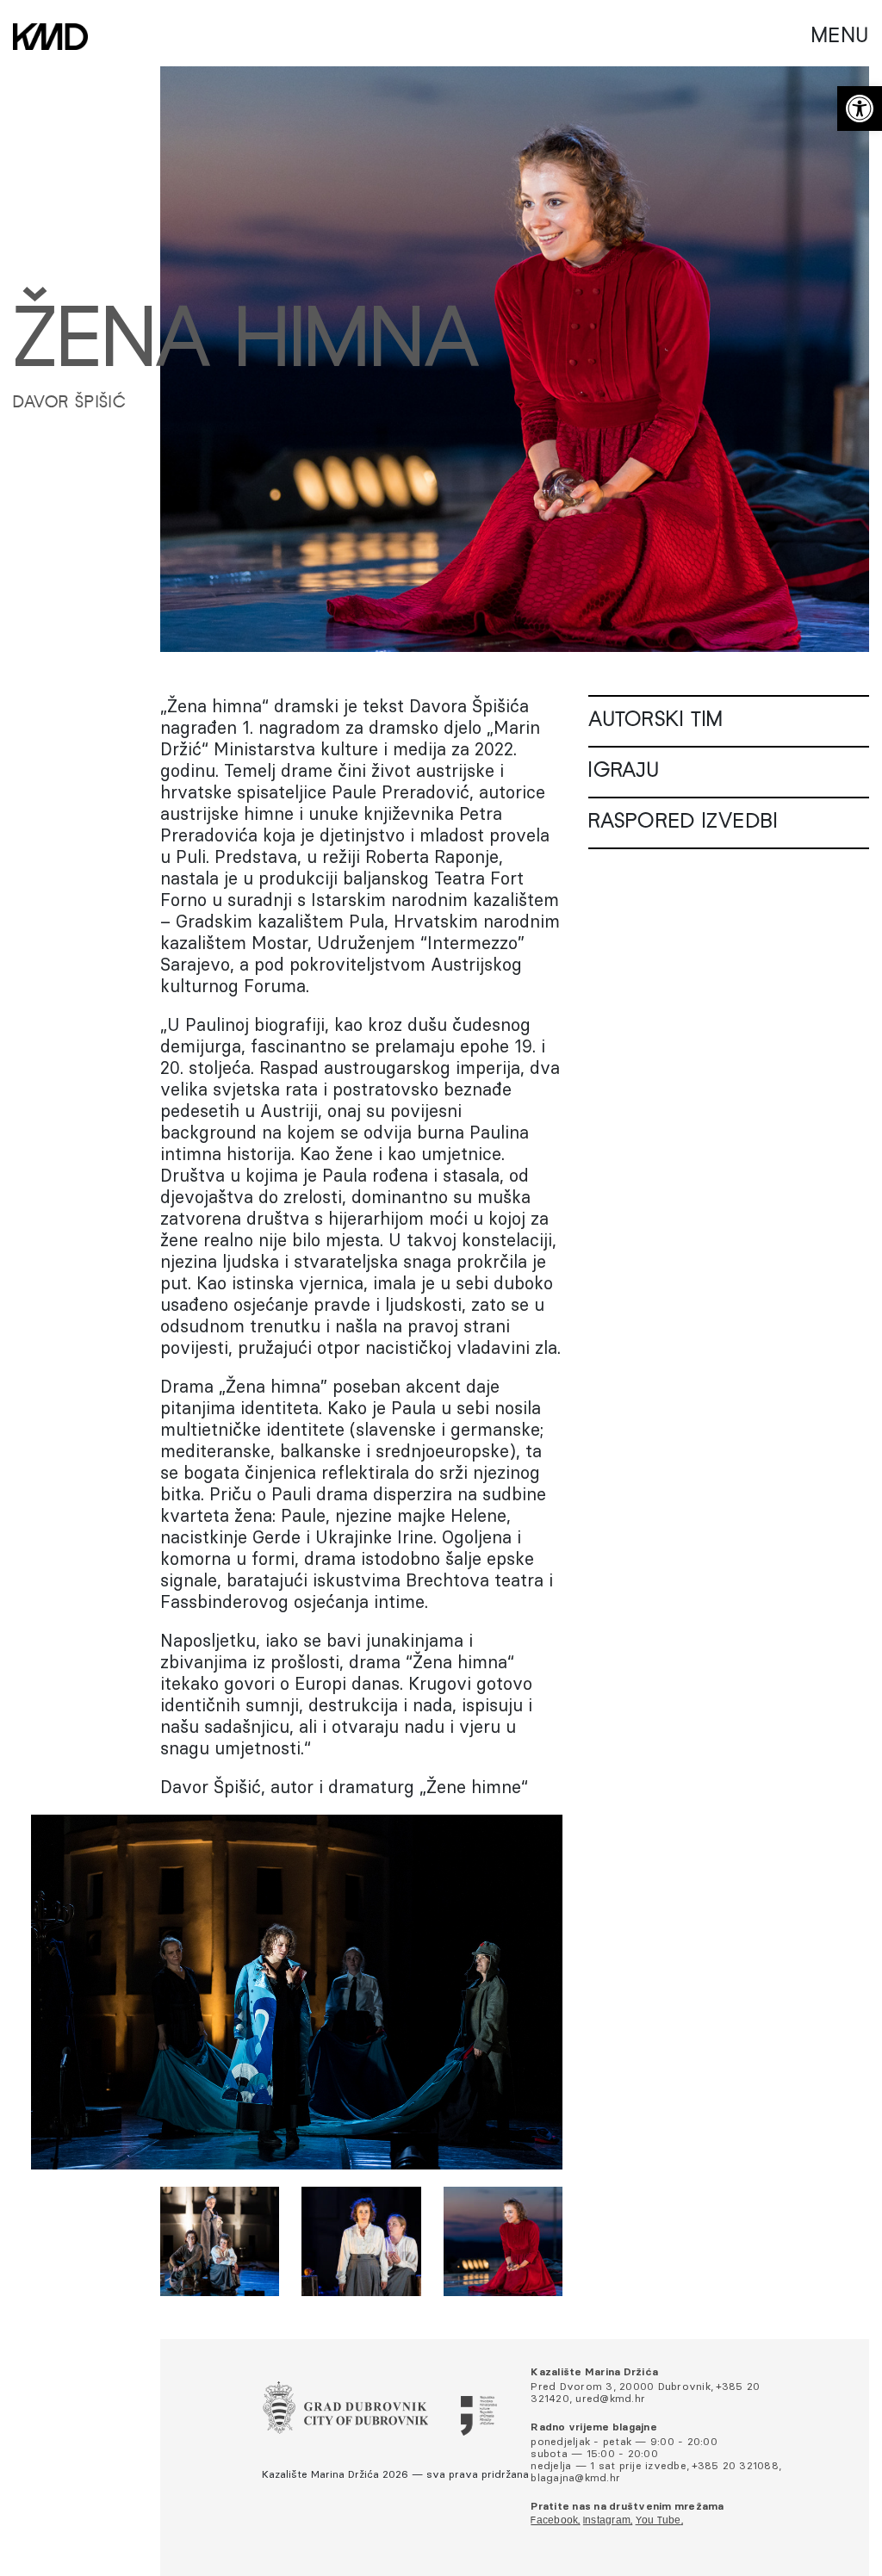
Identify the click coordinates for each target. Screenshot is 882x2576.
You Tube (658, 2521)
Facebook (554, 2521)
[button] (860, 109)
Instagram (607, 2521)
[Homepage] (50, 37)
